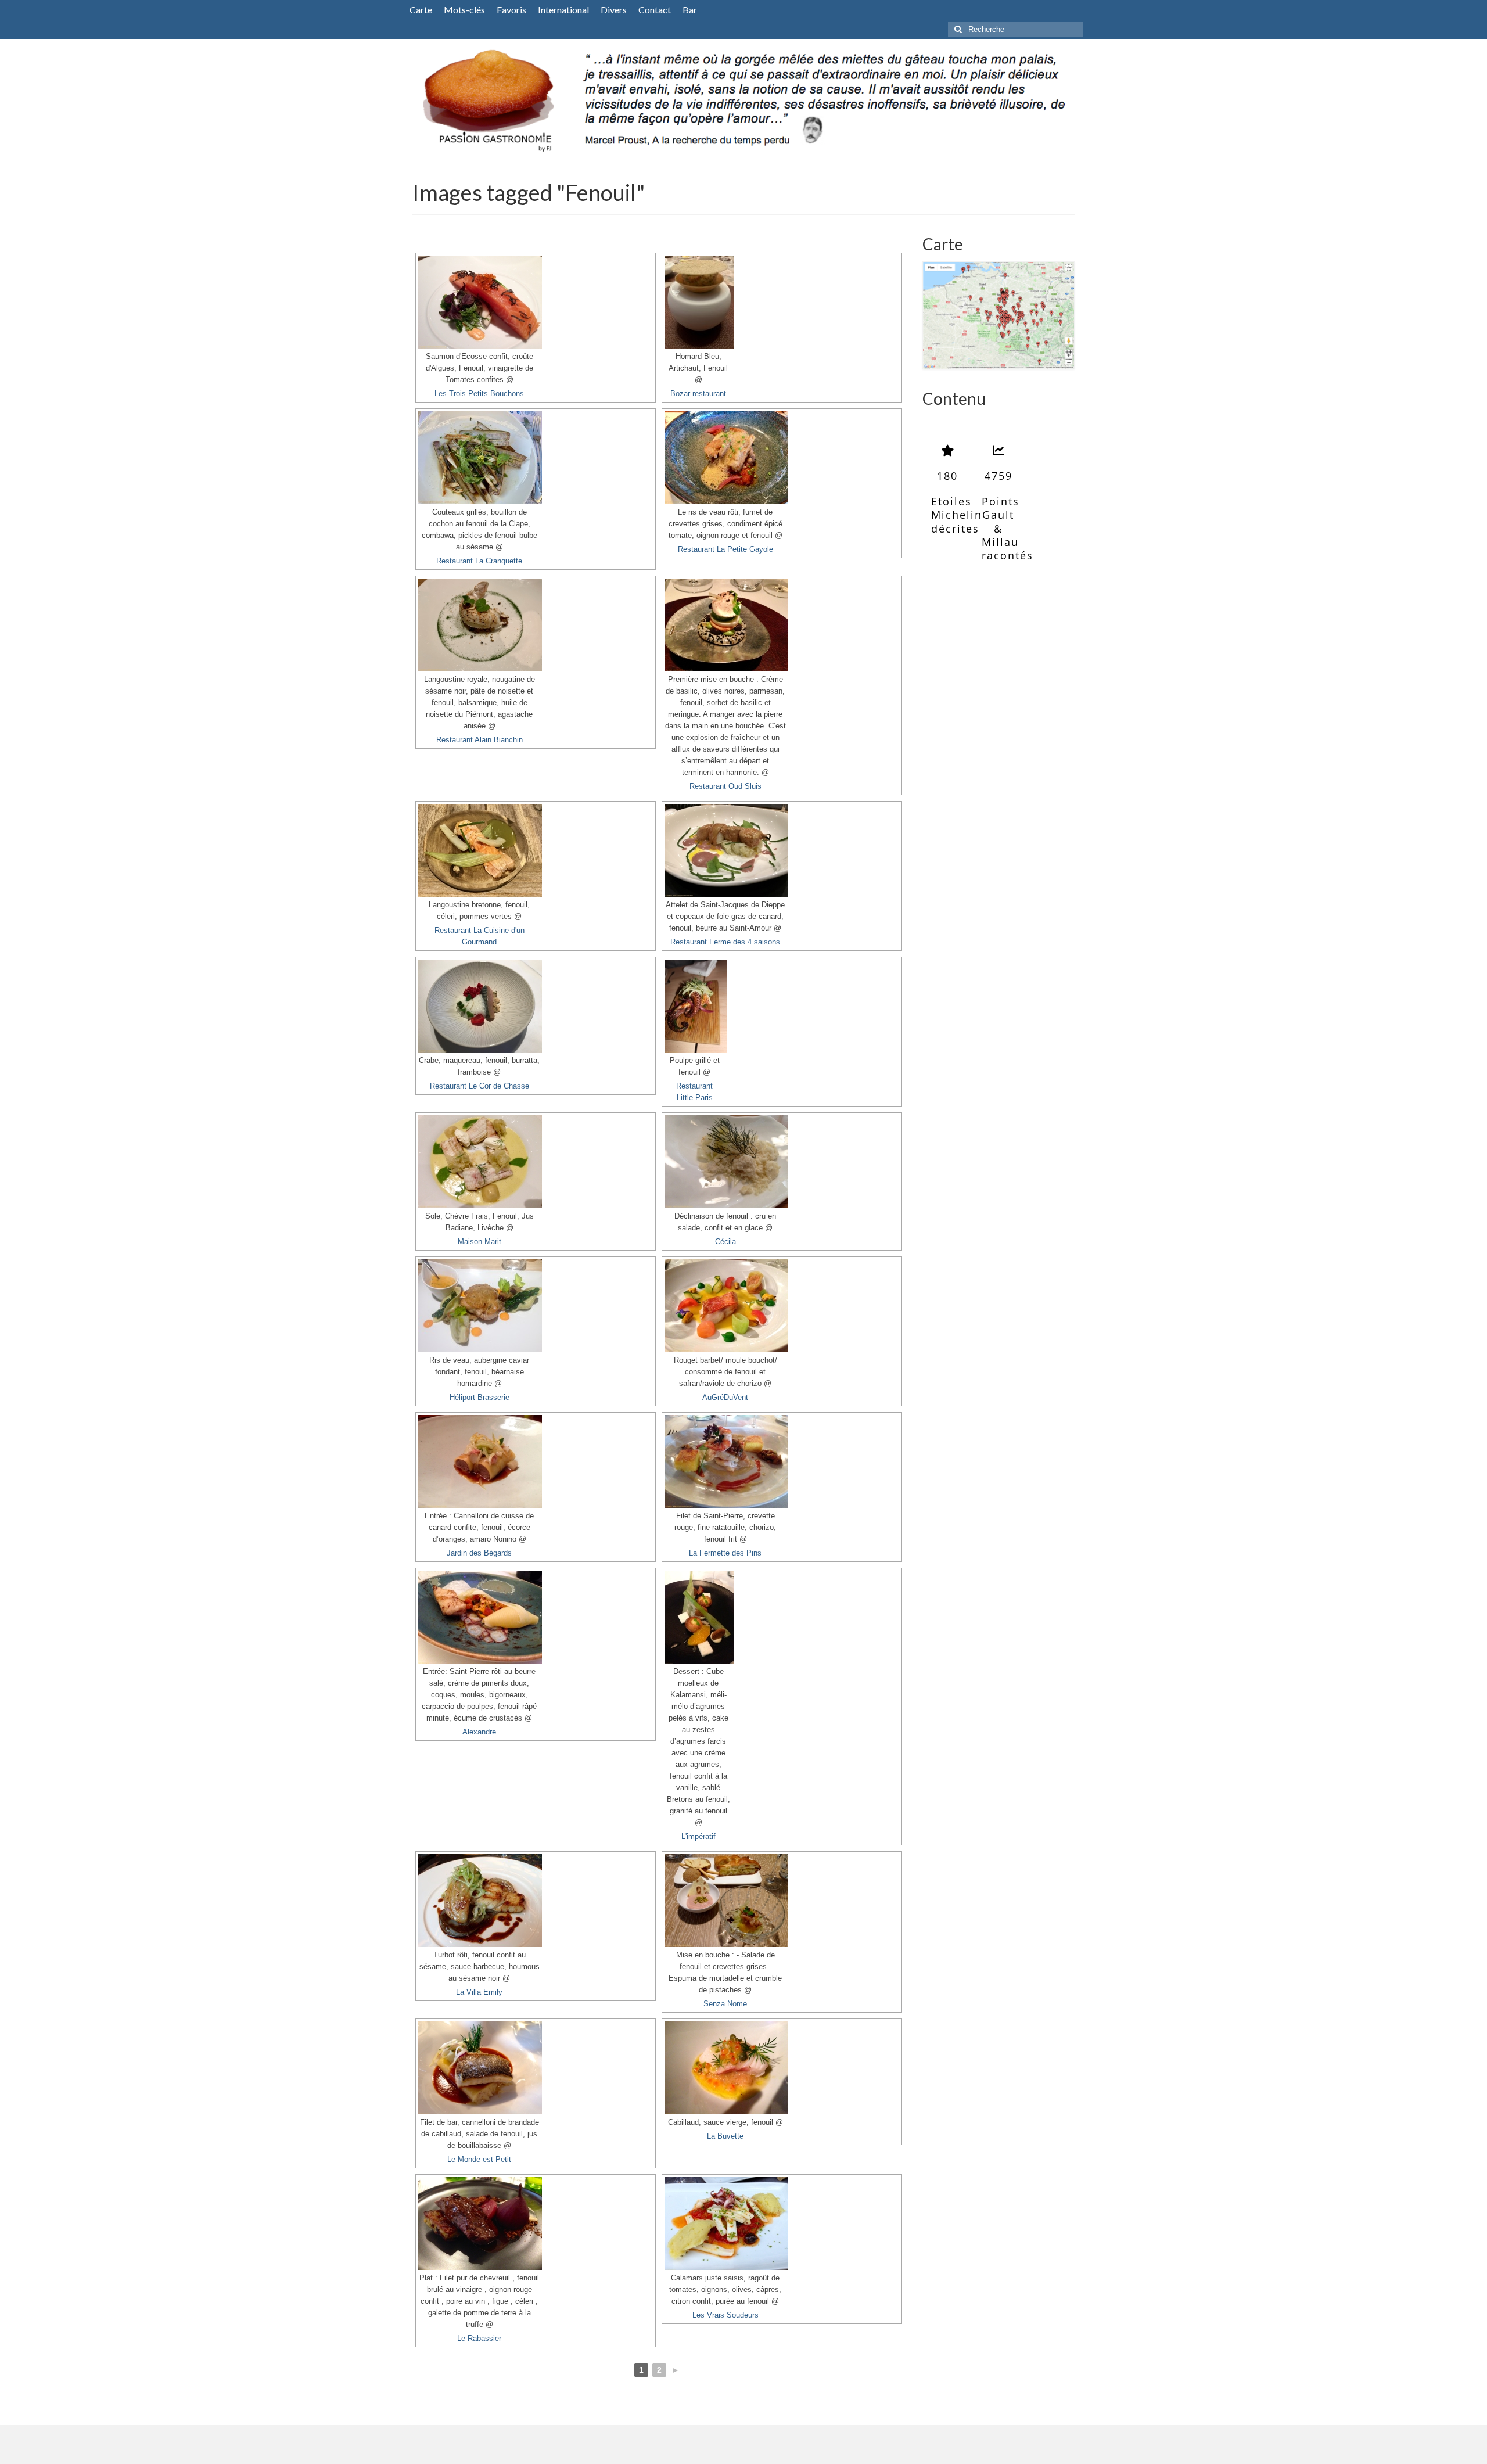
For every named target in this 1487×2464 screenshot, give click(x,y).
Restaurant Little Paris (694, 1092)
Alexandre (479, 1732)
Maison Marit (479, 1242)
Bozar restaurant (698, 394)
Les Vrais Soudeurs (725, 2315)
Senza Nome (725, 2004)
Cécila (725, 1242)
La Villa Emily (479, 1992)
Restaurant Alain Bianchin (479, 740)
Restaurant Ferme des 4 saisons (725, 942)
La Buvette (725, 2136)
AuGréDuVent (725, 1398)
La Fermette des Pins (725, 1553)
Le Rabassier (479, 2339)
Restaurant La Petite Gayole (725, 549)
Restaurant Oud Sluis (725, 786)
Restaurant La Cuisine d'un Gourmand (479, 936)
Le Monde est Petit (479, 2160)
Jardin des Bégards (479, 1553)
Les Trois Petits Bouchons (479, 394)
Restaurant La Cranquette (479, 561)
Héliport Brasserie (479, 1398)
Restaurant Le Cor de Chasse (479, 1086)
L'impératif (698, 1837)
